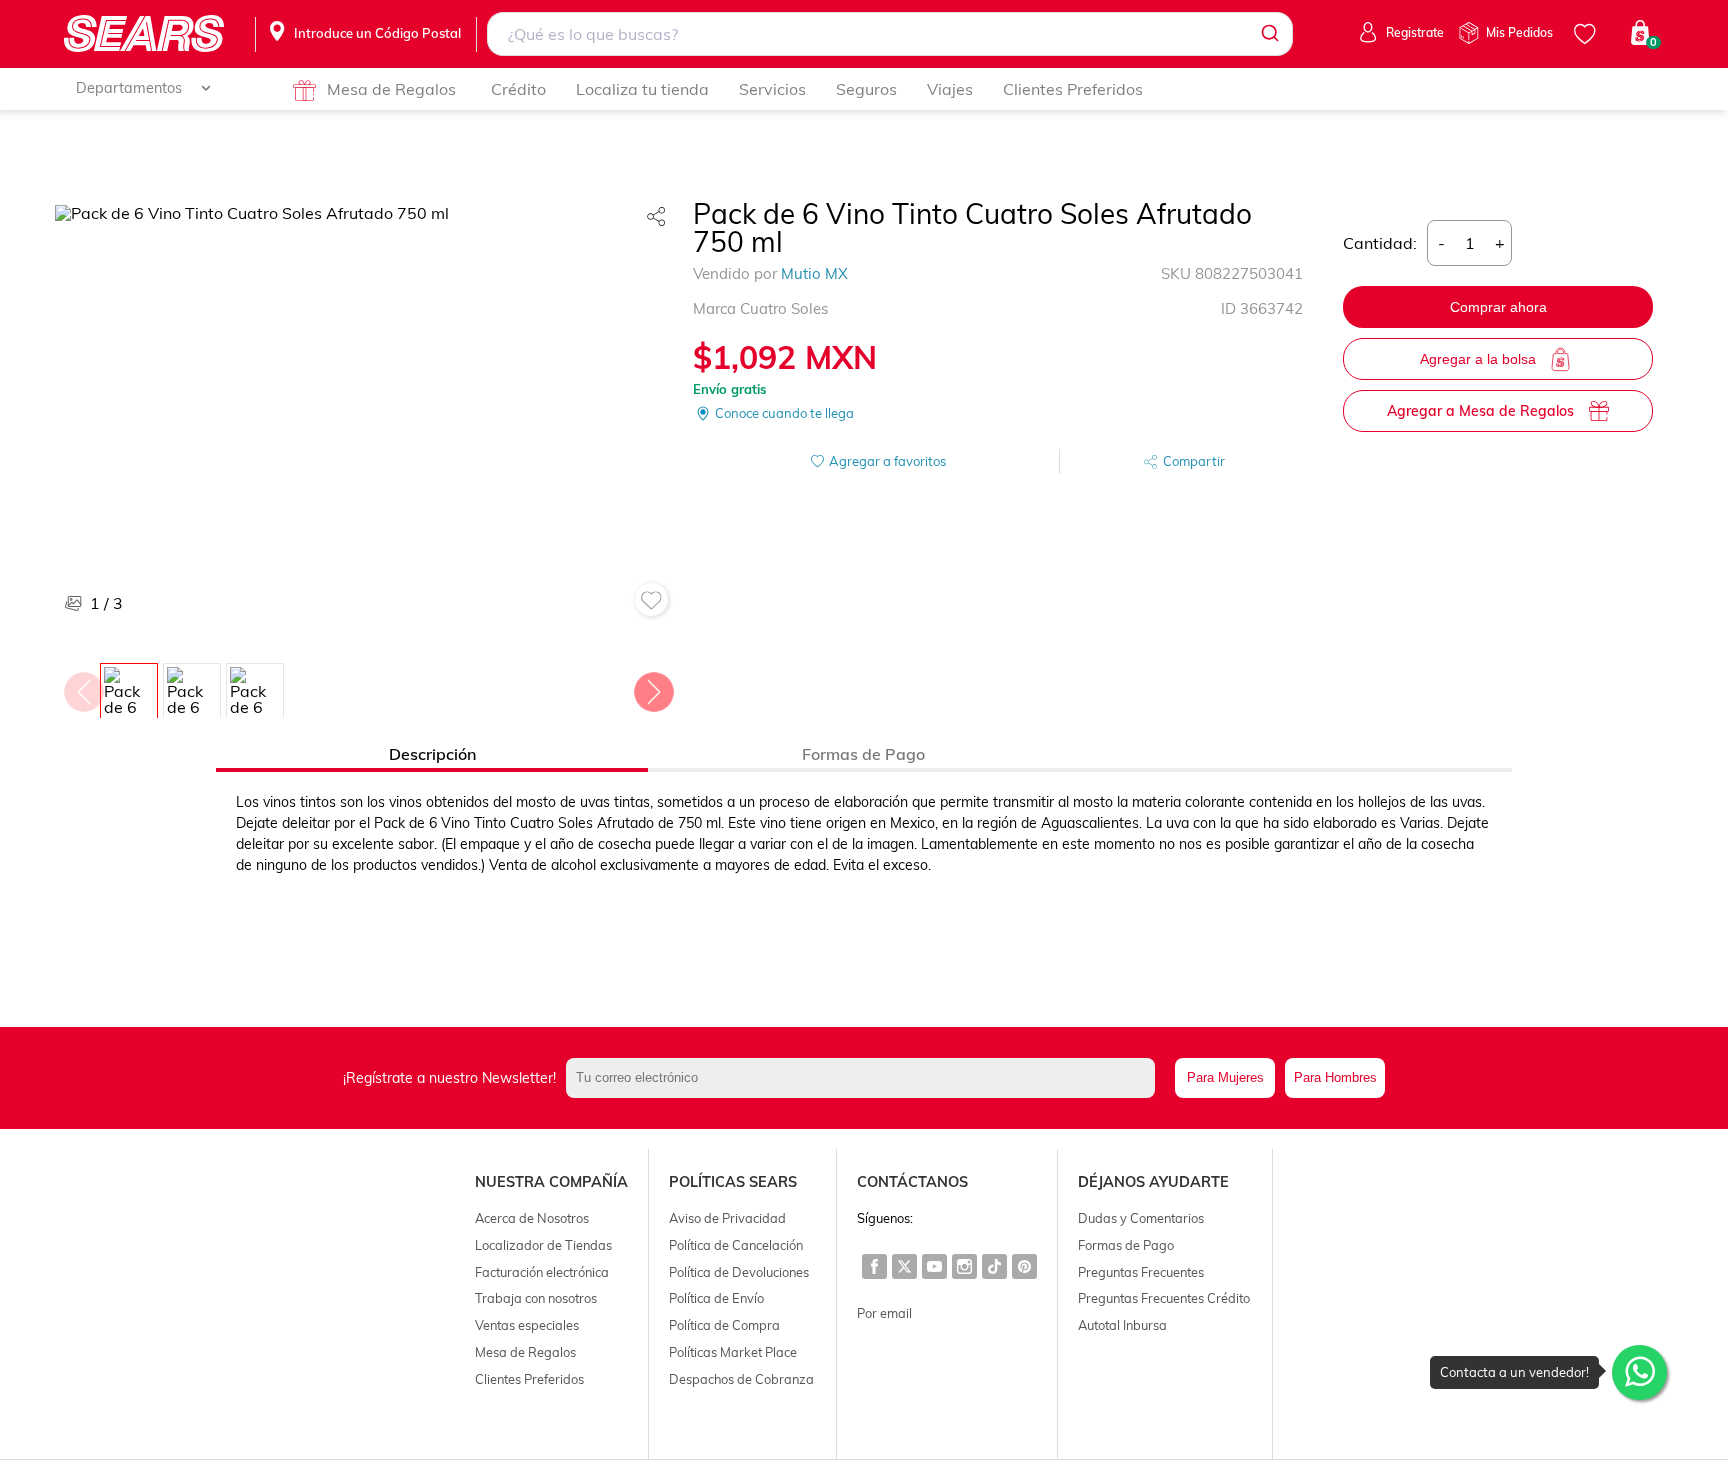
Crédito (518, 89)
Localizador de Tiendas (543, 1245)
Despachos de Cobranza (741, 1379)
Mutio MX (814, 273)
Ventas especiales (527, 1325)
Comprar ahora (1498, 307)
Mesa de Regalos (391, 89)
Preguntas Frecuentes (1141, 1272)
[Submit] (1268, 34)
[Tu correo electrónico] (866, 1078)
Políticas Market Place (733, 1352)
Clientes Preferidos (1073, 89)
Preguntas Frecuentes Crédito (1164, 1298)
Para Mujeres (1225, 1077)
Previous (83, 687)
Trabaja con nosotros (536, 1298)
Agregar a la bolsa (1478, 359)
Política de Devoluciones (739, 1272)
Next (653, 687)
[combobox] (890, 34)
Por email (884, 1313)
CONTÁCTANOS (912, 1182)
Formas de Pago (1126, 1245)
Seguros (866, 89)
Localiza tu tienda (642, 89)
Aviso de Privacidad (727, 1218)
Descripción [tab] (432, 754)
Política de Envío (716, 1298)
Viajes (950, 89)
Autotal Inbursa (1122, 1325)
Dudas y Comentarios (1141, 1218)
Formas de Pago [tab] (863, 754)
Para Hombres (1335, 1077)
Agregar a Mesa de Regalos (1480, 411)
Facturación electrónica (542, 1272)
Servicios (772, 89)
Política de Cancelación (736, 1245)
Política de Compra (724, 1325)
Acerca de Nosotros (532, 1218)
